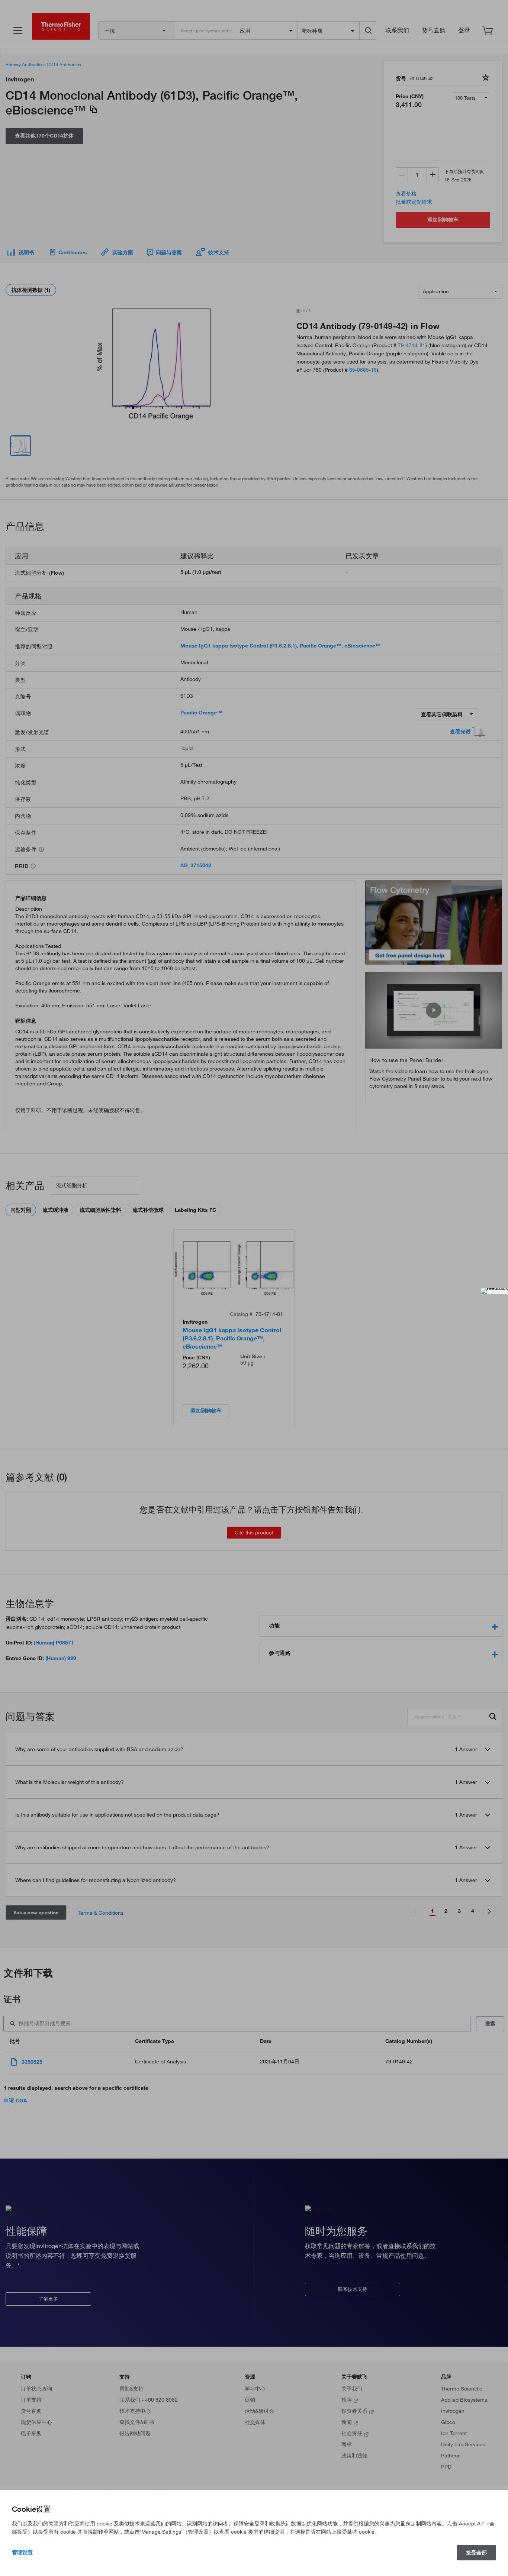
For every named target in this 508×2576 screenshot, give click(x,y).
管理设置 (22, 2552)
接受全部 (476, 2553)
